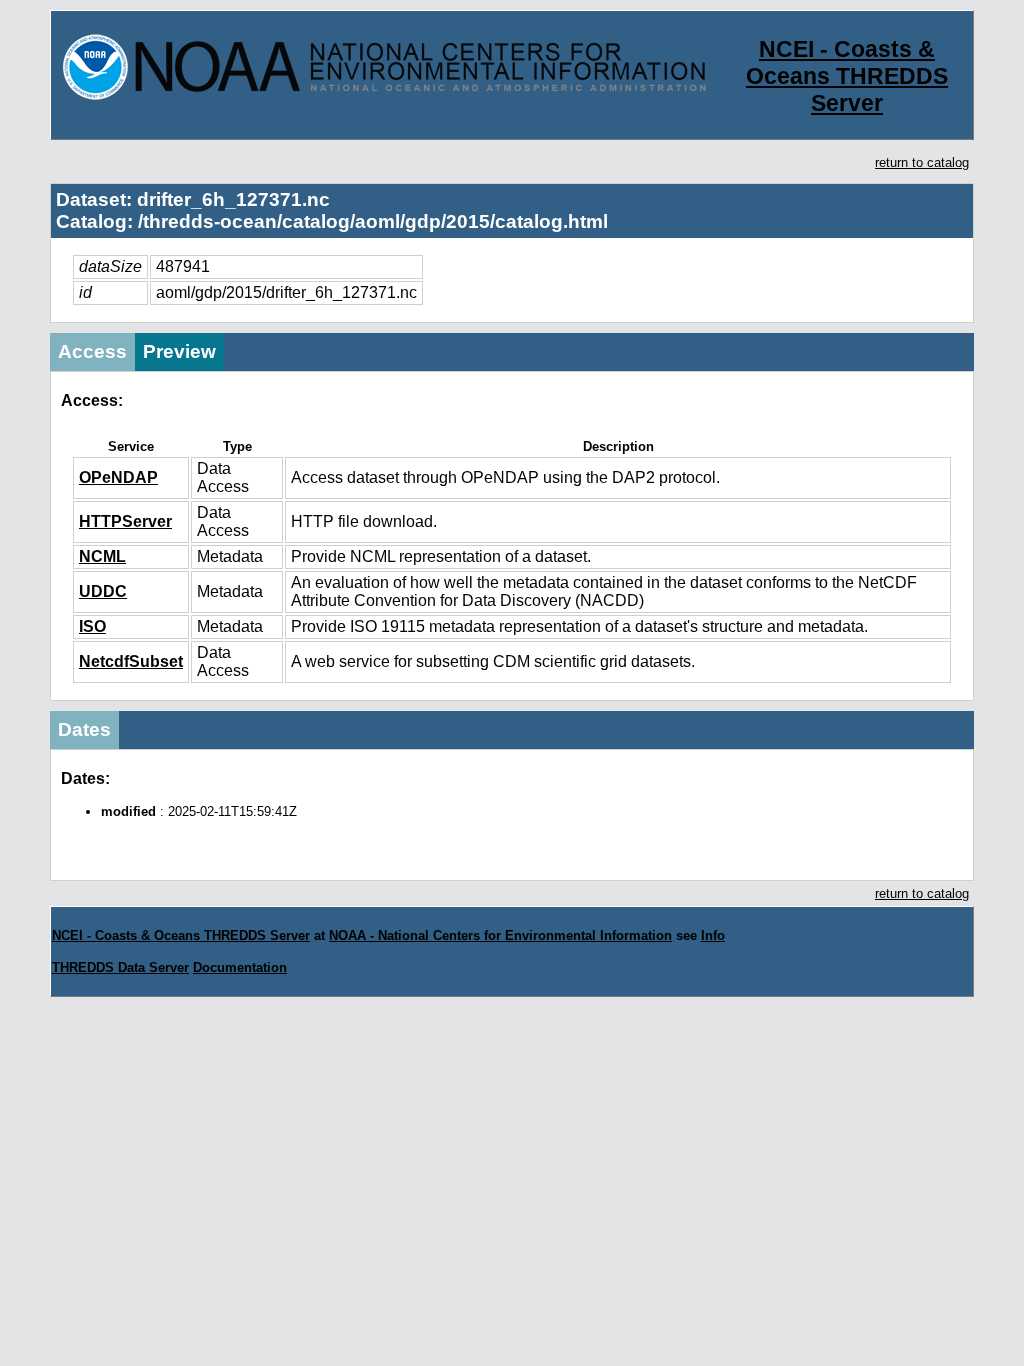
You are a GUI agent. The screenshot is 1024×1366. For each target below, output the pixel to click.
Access (92, 351)
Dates (84, 729)
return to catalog (922, 162)
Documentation (240, 967)
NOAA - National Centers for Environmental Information (500, 935)
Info (713, 935)
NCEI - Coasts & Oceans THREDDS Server (847, 76)
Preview (179, 351)
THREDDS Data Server (120, 967)
